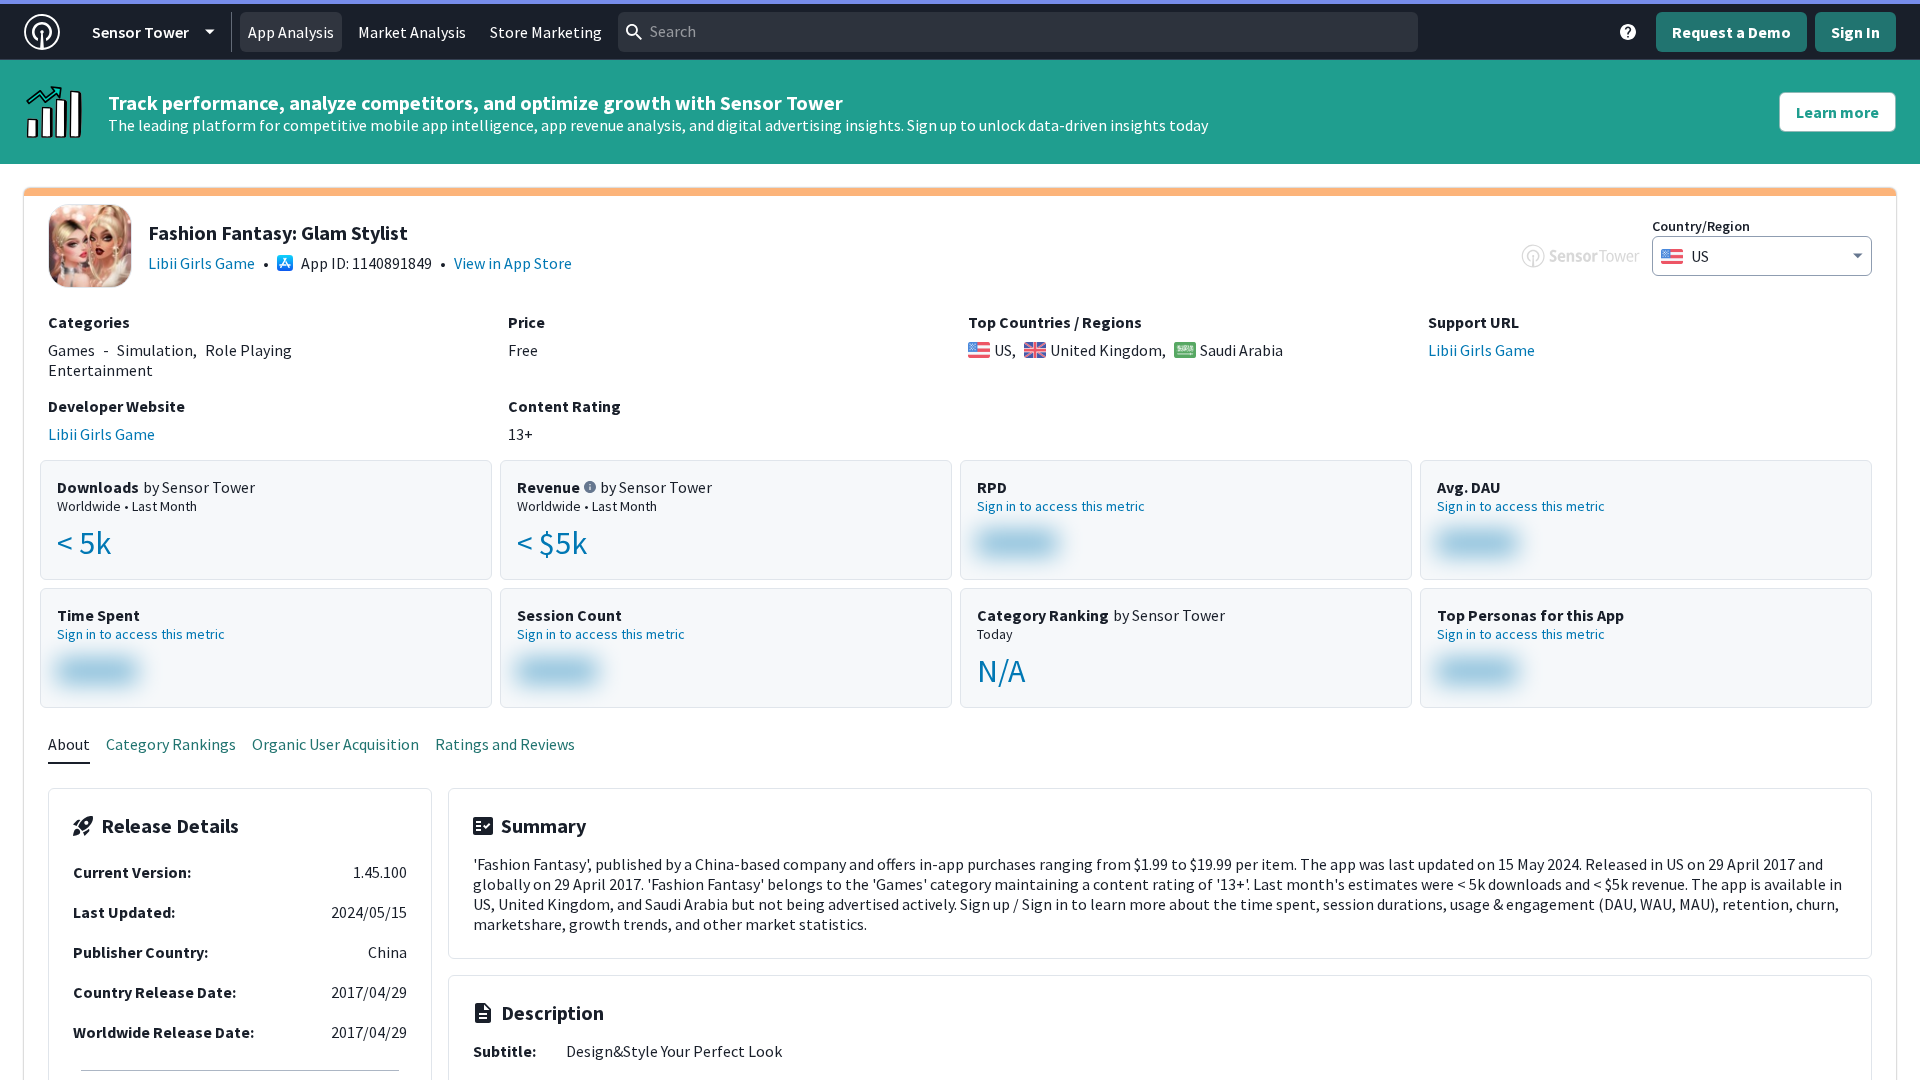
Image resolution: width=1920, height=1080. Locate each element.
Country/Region (1701, 226)
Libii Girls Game (201, 263)
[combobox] (1018, 32)
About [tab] (69, 744)
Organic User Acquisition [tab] (335, 744)
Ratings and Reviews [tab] (505, 744)
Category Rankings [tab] (171, 744)
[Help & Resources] (1628, 32)
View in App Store (513, 263)
